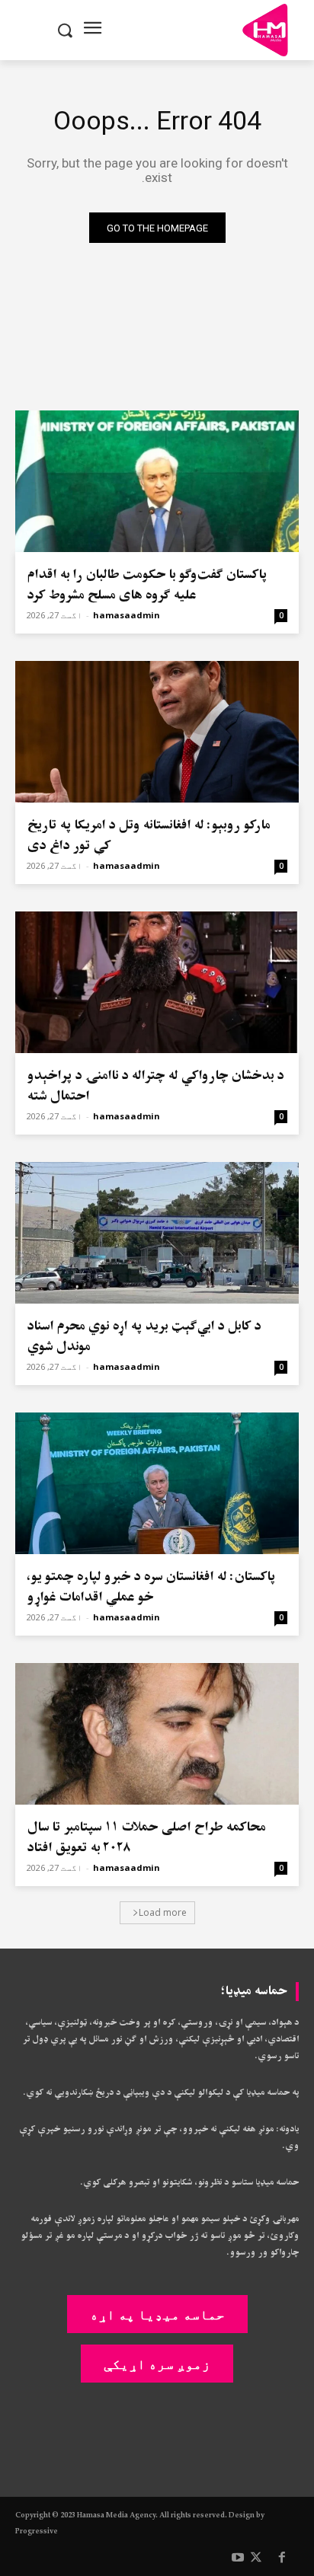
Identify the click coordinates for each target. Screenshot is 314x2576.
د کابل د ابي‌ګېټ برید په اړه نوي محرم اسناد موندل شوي (144, 1336)
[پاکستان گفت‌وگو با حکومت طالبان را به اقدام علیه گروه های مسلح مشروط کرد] (157, 481)
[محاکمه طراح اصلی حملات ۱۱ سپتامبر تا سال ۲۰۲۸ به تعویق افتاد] (157, 1734)
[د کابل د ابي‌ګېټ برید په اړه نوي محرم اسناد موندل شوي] (157, 1233)
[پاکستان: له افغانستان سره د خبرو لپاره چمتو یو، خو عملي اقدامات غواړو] (157, 1483)
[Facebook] (282, 2558)
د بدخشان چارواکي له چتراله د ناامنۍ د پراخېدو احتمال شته (155, 1086)
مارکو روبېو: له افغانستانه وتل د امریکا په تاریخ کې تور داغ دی (148, 835)
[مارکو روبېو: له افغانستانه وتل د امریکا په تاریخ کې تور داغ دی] (157, 732)
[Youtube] (238, 2558)
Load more (163, 1912)
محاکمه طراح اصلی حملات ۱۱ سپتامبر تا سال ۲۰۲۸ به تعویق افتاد (146, 1837)
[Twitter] (256, 2558)
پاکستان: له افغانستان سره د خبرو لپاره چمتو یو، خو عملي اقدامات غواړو (151, 1587)
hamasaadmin (127, 615)
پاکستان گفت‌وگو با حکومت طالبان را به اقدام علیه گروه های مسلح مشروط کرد (147, 585)
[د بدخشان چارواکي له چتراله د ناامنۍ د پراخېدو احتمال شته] (157, 982)
